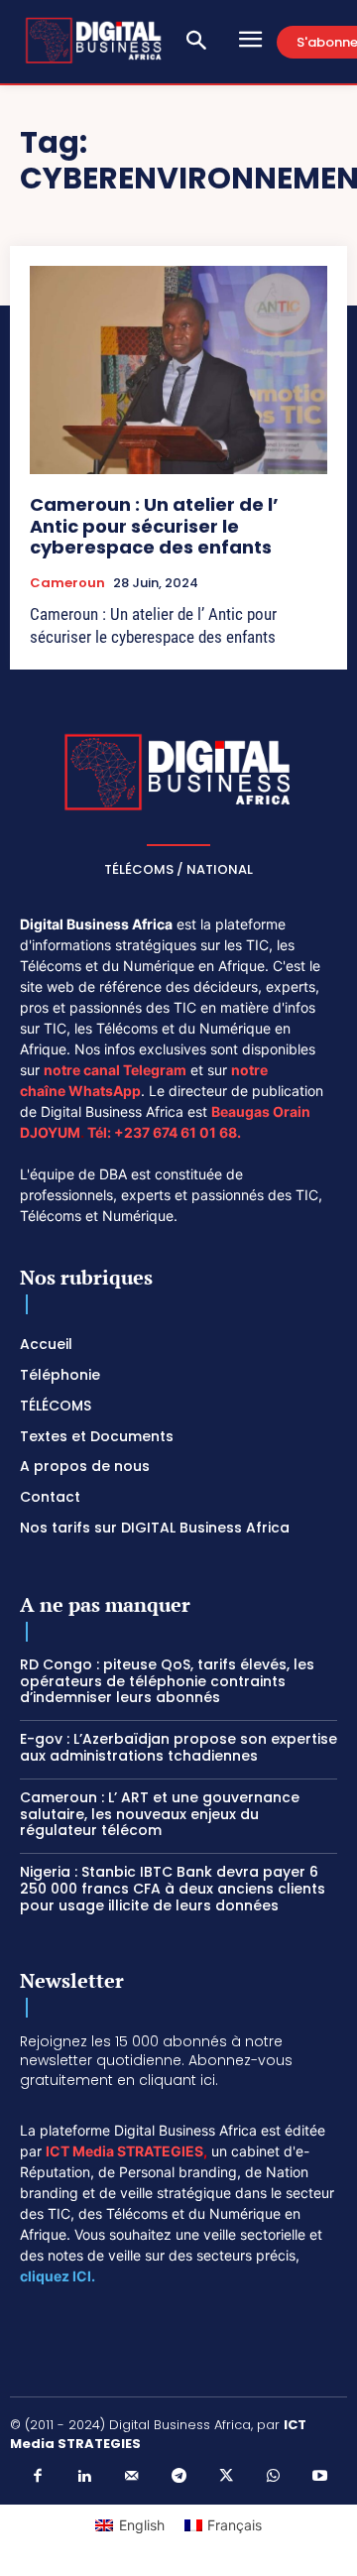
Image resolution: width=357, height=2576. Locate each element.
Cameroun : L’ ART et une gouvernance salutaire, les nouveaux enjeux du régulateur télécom (160, 1814)
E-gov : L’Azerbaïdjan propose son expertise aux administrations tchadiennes (178, 1747)
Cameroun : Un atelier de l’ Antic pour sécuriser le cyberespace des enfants (154, 526)
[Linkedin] (84, 2477)
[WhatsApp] (273, 2477)
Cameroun (67, 583)
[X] (226, 2477)
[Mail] (132, 2477)
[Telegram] (178, 2477)
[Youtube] (320, 2477)
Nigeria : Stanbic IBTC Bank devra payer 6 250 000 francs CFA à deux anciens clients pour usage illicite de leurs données (173, 1889)
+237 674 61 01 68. (178, 1132)
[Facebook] (38, 2477)
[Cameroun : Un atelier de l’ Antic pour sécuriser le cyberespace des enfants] (178, 370)
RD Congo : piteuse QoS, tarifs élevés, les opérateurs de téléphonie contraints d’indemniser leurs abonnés (167, 1681)
